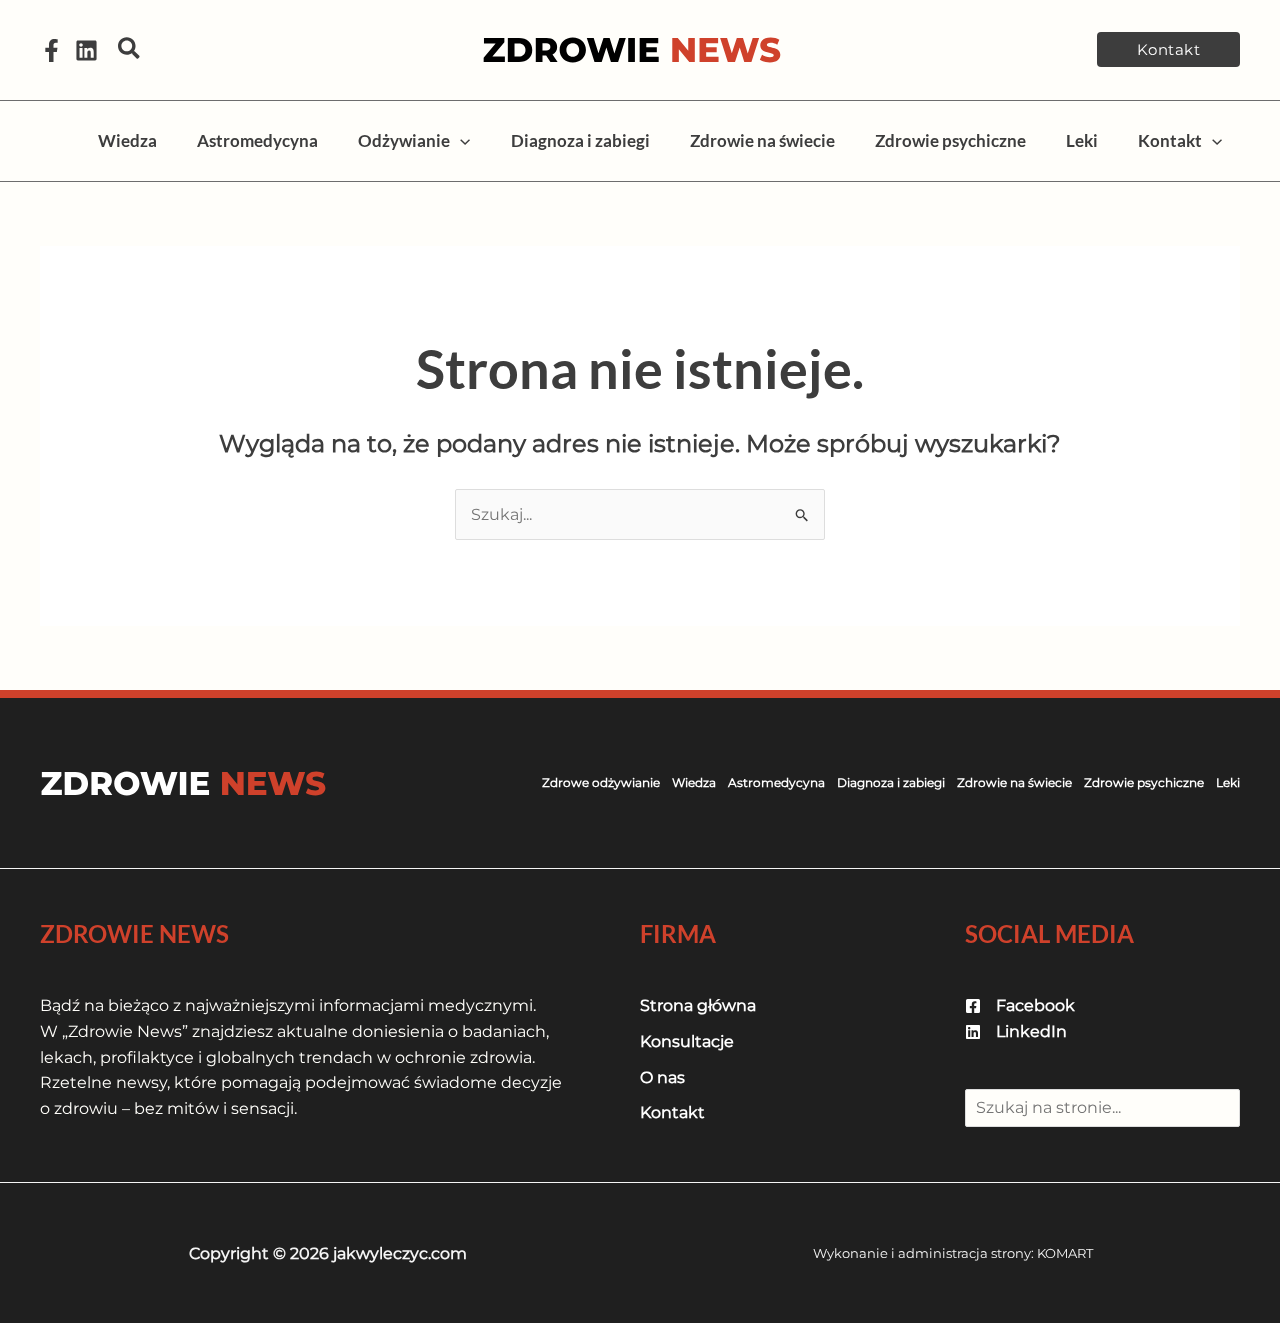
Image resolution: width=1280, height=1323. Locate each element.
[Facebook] (51, 50)
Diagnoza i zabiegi (891, 782)
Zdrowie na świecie (1014, 782)
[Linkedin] (86, 50)
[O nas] (662, 1078)
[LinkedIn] (1016, 1032)
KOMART (1065, 1253)
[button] (130, 49)
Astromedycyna (776, 782)
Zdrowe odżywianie (601, 782)
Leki (1228, 782)
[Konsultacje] (687, 1042)
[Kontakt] (672, 1113)
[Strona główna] (698, 1006)
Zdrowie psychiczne (1144, 782)
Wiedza (694, 782)
